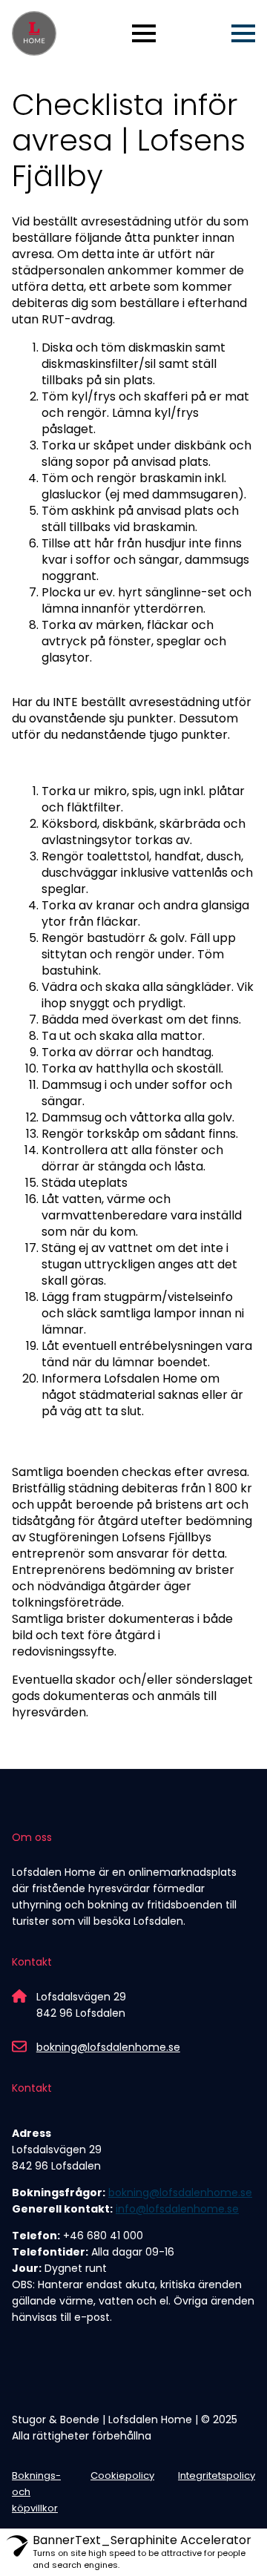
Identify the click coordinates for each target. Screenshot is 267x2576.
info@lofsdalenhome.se (177, 2209)
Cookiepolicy (122, 2475)
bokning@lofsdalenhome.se (108, 2047)
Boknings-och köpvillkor (36, 2492)
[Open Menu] (144, 33)
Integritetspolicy (217, 2475)
